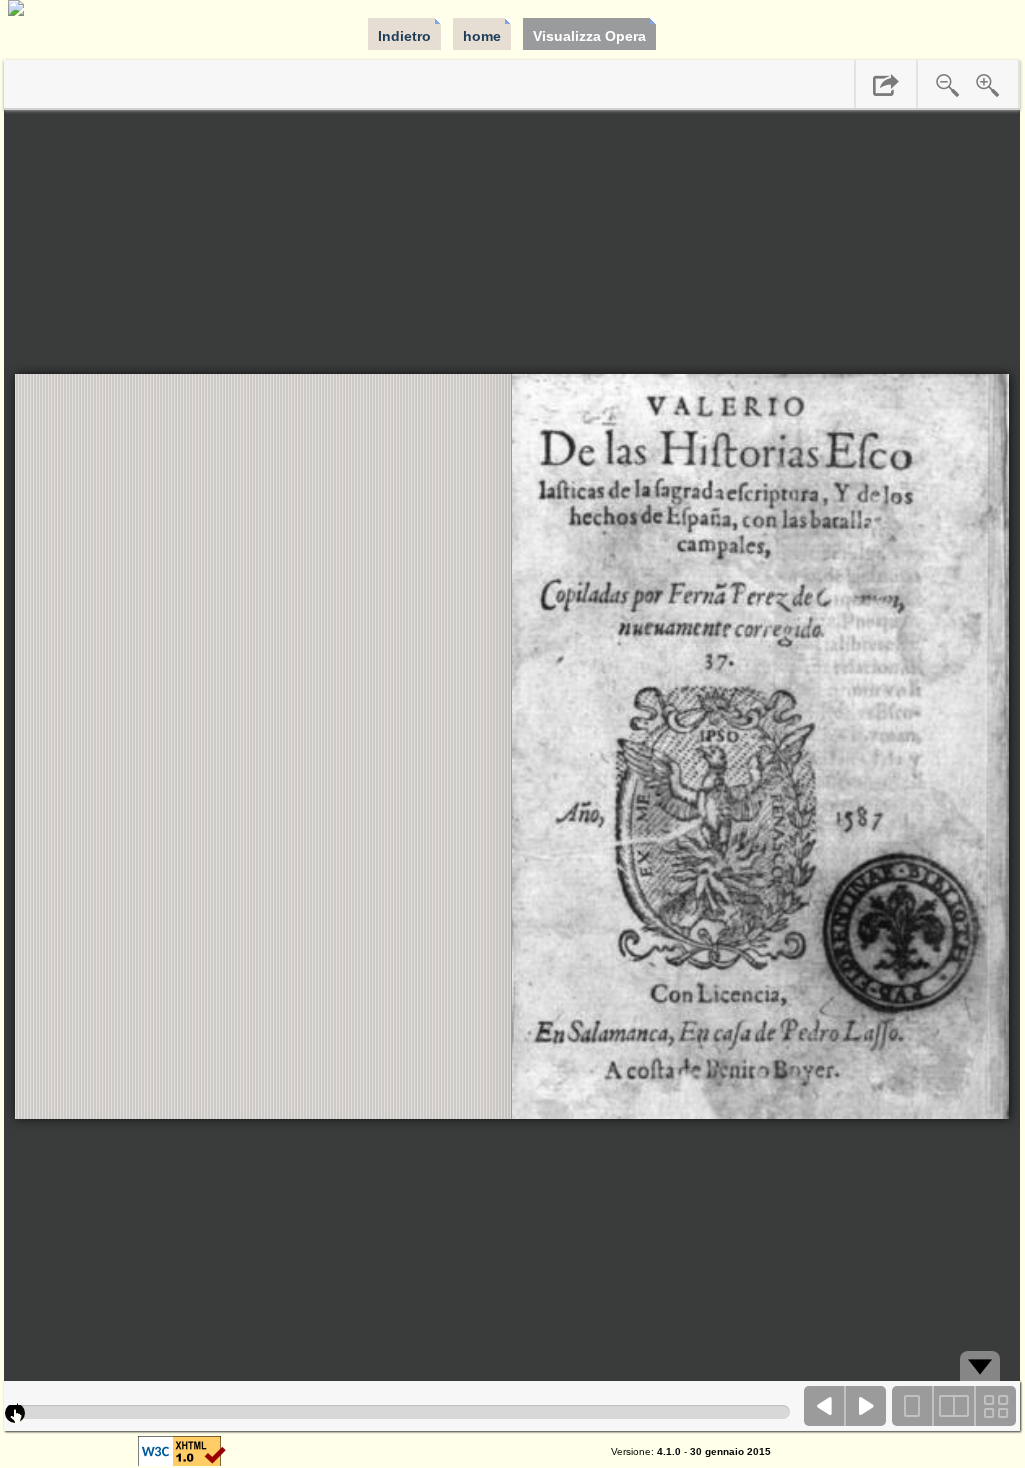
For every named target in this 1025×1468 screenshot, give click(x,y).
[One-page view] (913, 1406)
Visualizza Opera (589, 36)
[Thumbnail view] (995, 1406)
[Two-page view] (954, 1406)
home (482, 36)
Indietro (404, 36)
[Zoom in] (988, 85)
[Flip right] (866, 1406)
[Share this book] (886, 85)
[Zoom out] (948, 85)
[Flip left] (825, 1406)
